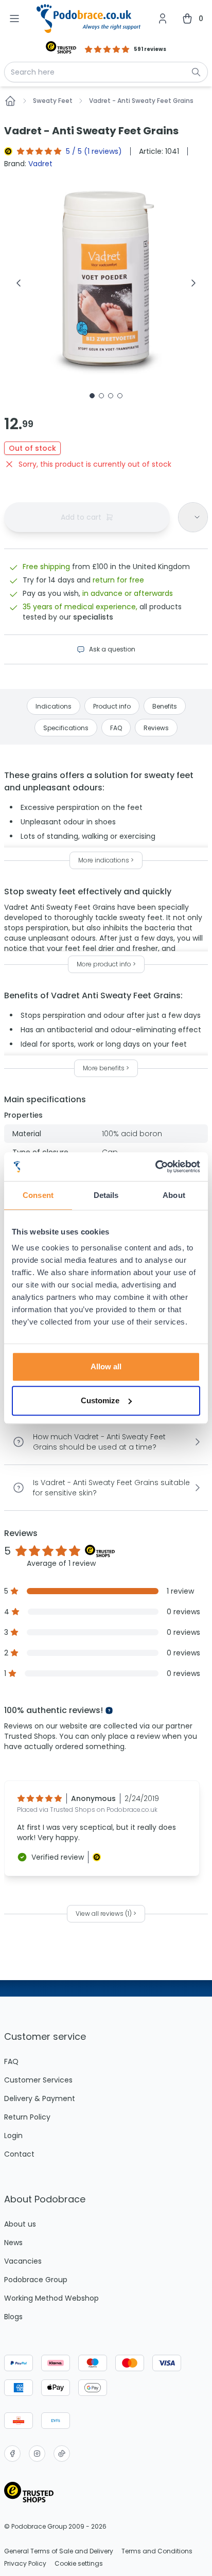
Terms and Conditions (157, 2551)
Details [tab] (106, 1195)
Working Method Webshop (51, 2298)
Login (13, 2136)
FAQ (11, 2061)
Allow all (106, 1366)
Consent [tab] (38, 1195)
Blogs (13, 2317)
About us (20, 2224)
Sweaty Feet (53, 101)
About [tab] (174, 1195)
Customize (100, 1400)
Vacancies (23, 2261)
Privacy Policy (25, 2564)
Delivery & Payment (40, 2098)
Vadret (40, 164)
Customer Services (38, 2080)
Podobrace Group (36, 2280)
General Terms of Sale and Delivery (59, 2551)
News (13, 2243)
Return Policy (27, 2117)
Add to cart (81, 517)
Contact (19, 2154)
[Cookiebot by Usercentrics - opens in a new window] (155, 1167)
